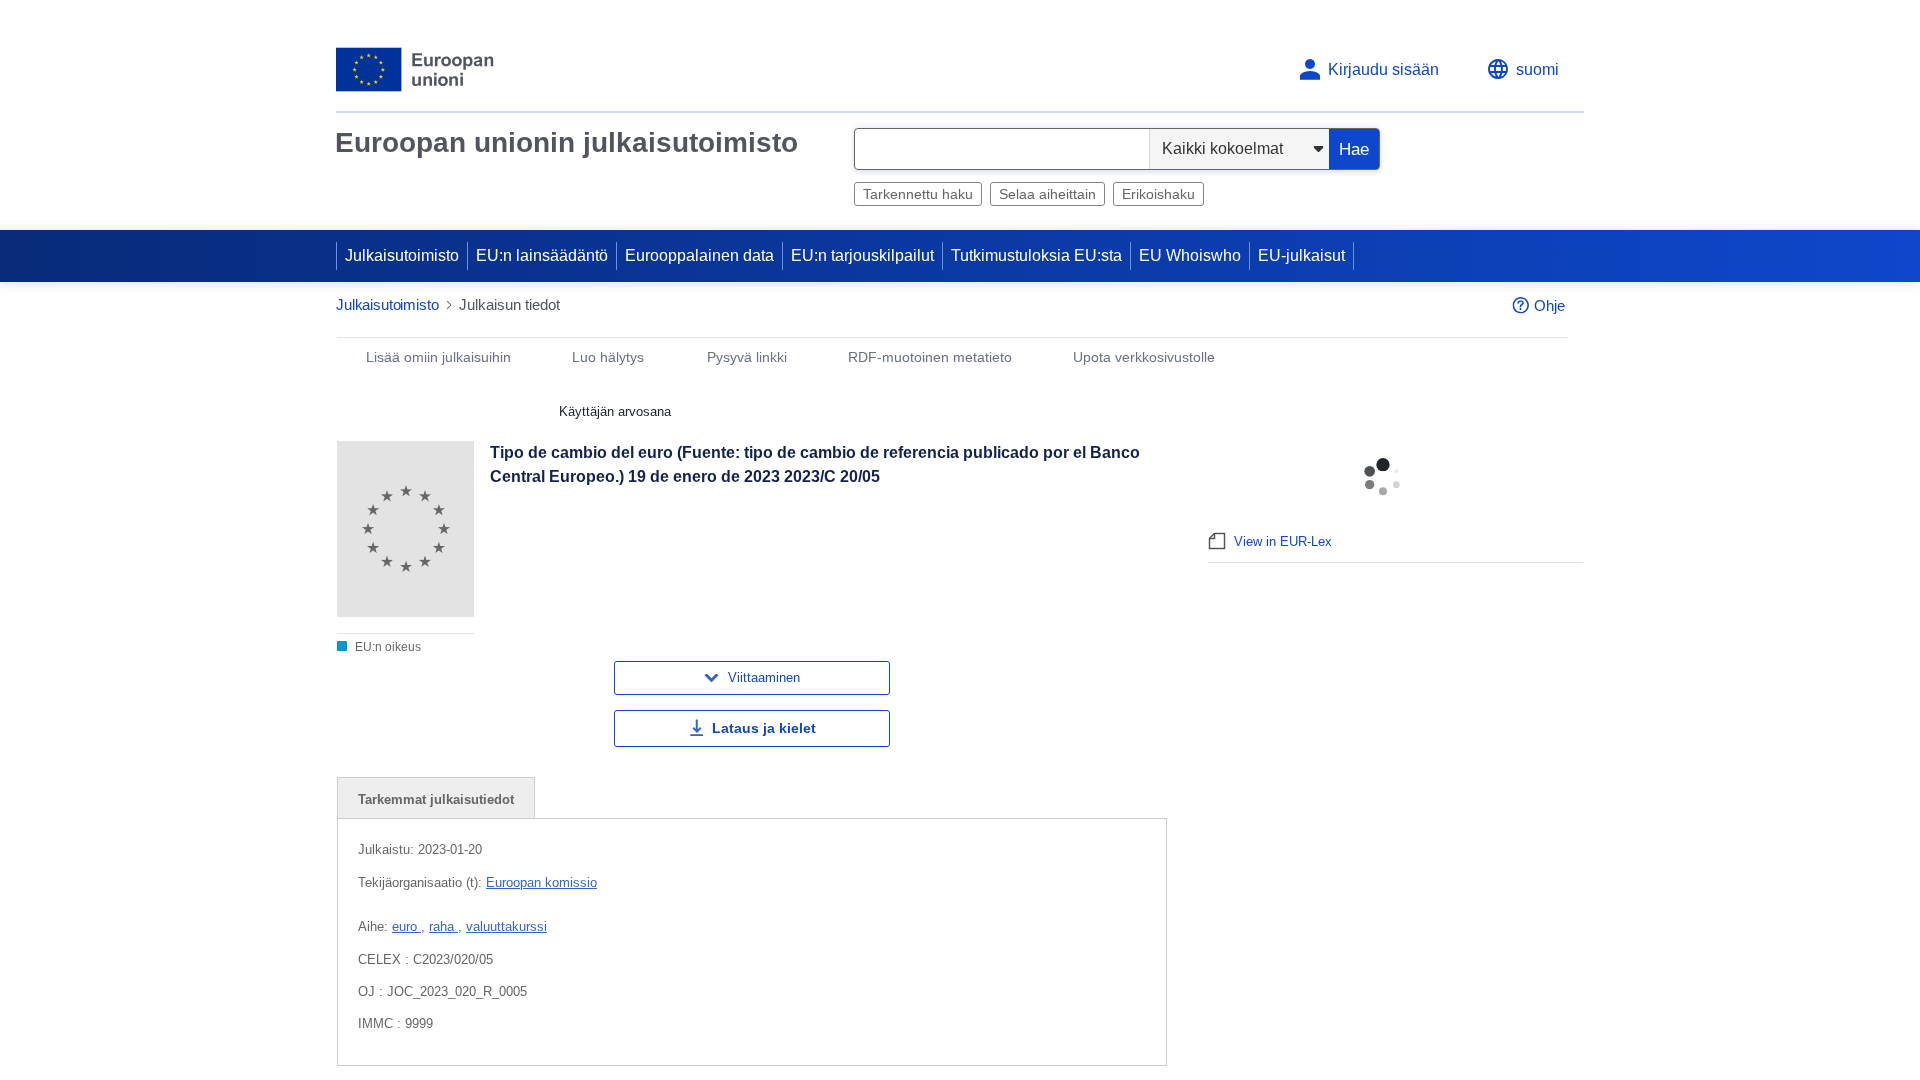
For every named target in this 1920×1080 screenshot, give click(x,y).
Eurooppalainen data (699, 255)
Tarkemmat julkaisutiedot (436, 799)
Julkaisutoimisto (402, 255)
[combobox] (1002, 149)
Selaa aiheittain (1047, 194)
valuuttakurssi (506, 926)
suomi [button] (1537, 69)
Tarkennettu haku (918, 194)
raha (443, 926)
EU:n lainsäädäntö (542, 255)
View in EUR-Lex (1283, 541)
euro (406, 926)
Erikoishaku (1158, 194)
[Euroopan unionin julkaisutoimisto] (415, 69)
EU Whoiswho (1190, 255)
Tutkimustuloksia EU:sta (1036, 255)
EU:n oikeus (386, 647)
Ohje (1549, 305)
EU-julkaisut (1301, 255)
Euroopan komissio (541, 882)
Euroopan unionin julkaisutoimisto (566, 142)
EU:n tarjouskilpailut (862, 255)
